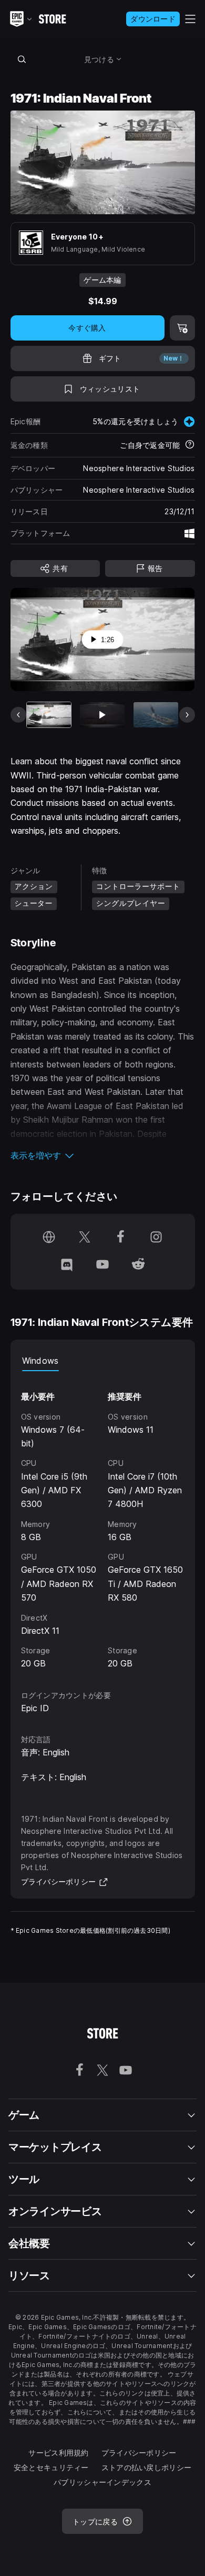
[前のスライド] (18, 715)
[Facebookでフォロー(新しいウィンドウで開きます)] (120, 1238)
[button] (103, 1155)
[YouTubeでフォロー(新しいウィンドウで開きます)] (102, 1265)
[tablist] (103, 1361)
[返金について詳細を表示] (190, 445)
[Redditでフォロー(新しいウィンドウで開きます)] (138, 1265)
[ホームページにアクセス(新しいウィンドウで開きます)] (49, 1238)
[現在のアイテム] (49, 715)
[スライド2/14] (102, 715)
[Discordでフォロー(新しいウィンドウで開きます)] (67, 1265)
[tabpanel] (103, 1521)
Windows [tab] (40, 1361)
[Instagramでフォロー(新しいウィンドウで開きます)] (156, 1238)
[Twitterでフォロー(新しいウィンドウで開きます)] (85, 1238)
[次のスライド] (187, 715)
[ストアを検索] (22, 59)
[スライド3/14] (156, 715)
